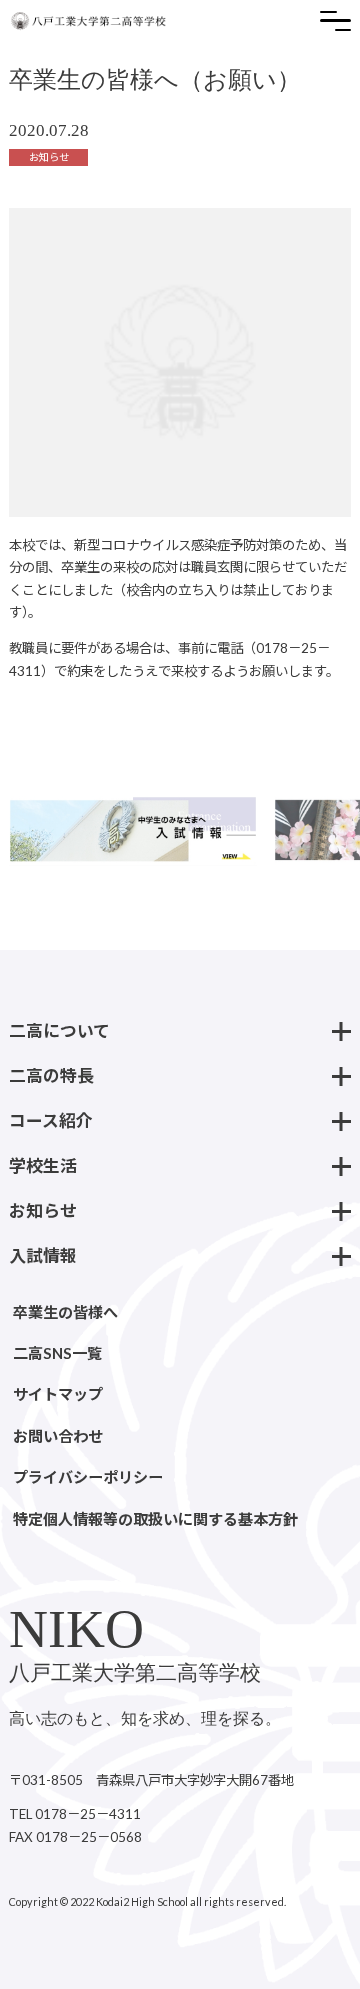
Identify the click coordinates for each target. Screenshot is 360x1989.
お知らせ (43, 1210)
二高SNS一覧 (57, 1353)
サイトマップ (58, 1394)
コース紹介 (51, 1120)
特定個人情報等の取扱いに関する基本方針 (155, 1519)
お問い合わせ (58, 1436)
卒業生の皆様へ (65, 1312)
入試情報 (43, 1255)
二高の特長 (51, 1075)
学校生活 (43, 1165)
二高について (59, 1030)
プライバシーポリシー (88, 1477)
